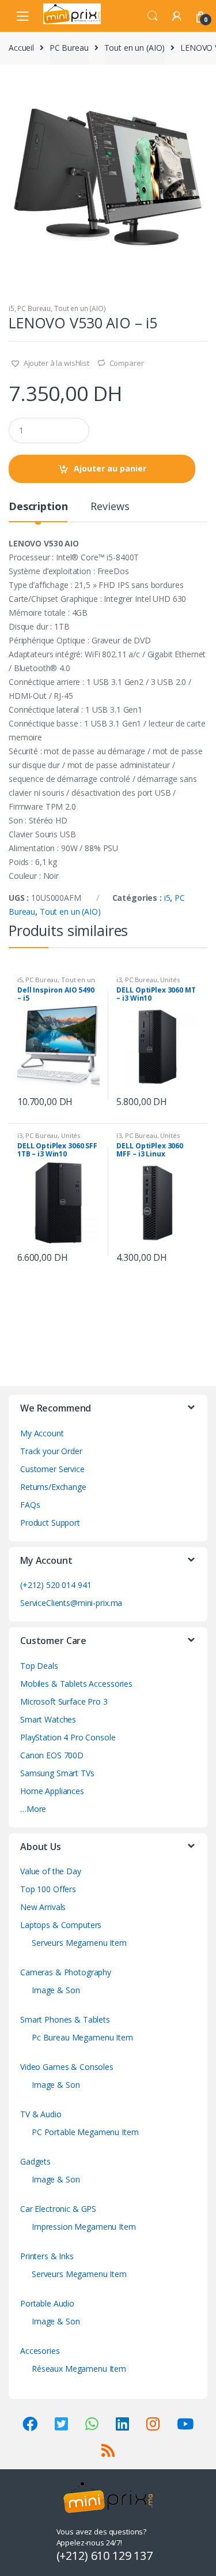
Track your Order (51, 1451)
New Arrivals (43, 1907)
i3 (119, 980)
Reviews (110, 507)
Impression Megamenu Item (84, 2227)
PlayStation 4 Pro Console (68, 1737)
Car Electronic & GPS (58, 2209)
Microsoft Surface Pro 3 (64, 1701)
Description (38, 507)
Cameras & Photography (66, 1972)
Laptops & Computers (61, 1925)
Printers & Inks (47, 2256)
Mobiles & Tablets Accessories (76, 1684)
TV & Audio (41, 2114)
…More (33, 1809)
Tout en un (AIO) (135, 48)
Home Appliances (52, 1791)
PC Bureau (69, 48)
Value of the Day (51, 1871)
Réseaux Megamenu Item (79, 2369)
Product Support (50, 1523)
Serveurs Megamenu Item (79, 1943)
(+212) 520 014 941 (56, 1585)
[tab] (38, 511)
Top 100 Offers (48, 1889)
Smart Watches (48, 1719)
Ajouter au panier (110, 468)
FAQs (30, 1505)
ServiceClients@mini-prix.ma (71, 1603)
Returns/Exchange (53, 1487)
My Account (42, 1433)
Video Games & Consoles (67, 2067)
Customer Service (52, 1469)
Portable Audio (47, 2303)
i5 (12, 308)
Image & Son (56, 1990)
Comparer (127, 363)
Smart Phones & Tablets (65, 2019)
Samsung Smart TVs (57, 1773)
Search (153, 16)
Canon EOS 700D (52, 1755)
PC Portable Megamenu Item (85, 2132)
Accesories (40, 2351)
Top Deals (39, 1666)
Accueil (21, 48)
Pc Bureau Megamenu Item (82, 2037)
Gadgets (35, 2161)
